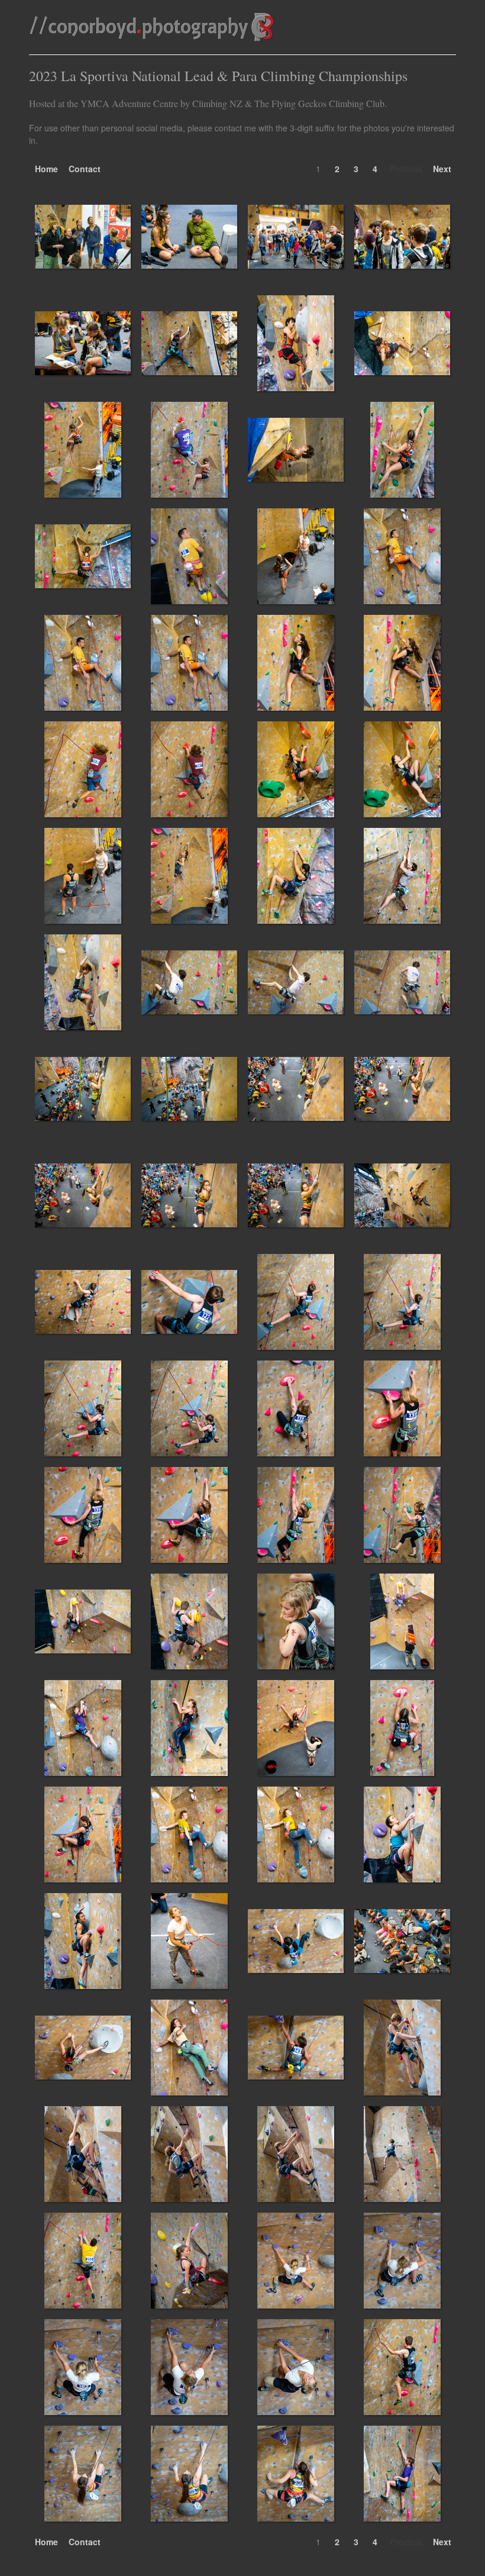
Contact (85, 169)
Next (442, 169)
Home (46, 169)
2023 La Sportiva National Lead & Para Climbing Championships (218, 76)
